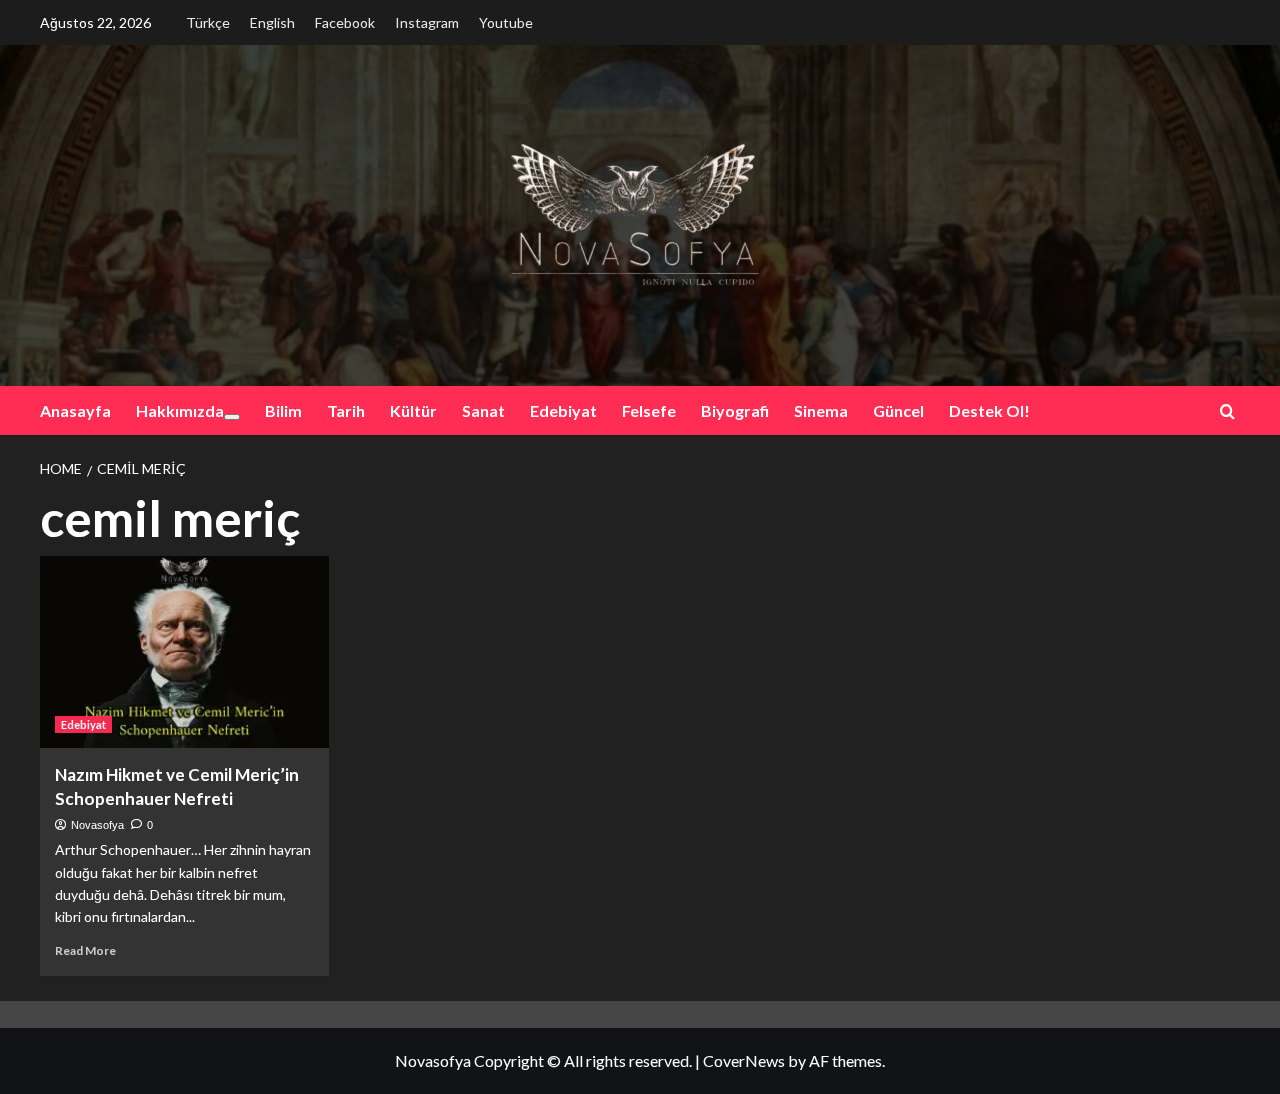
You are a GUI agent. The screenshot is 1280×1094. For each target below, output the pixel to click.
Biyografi (735, 410)
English (272, 22)
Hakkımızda (180, 410)
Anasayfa (75, 410)
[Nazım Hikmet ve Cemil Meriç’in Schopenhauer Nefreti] (184, 652)
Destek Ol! (989, 410)
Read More (85, 950)
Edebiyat (563, 410)
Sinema (821, 410)
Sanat (483, 410)
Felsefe (649, 410)
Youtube (506, 22)
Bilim (283, 410)
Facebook (345, 22)
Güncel (898, 410)
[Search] (1227, 411)
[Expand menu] (232, 417)
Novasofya (97, 825)
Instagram (427, 22)
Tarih (346, 410)
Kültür (413, 410)
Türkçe (208, 22)
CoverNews (744, 1060)
